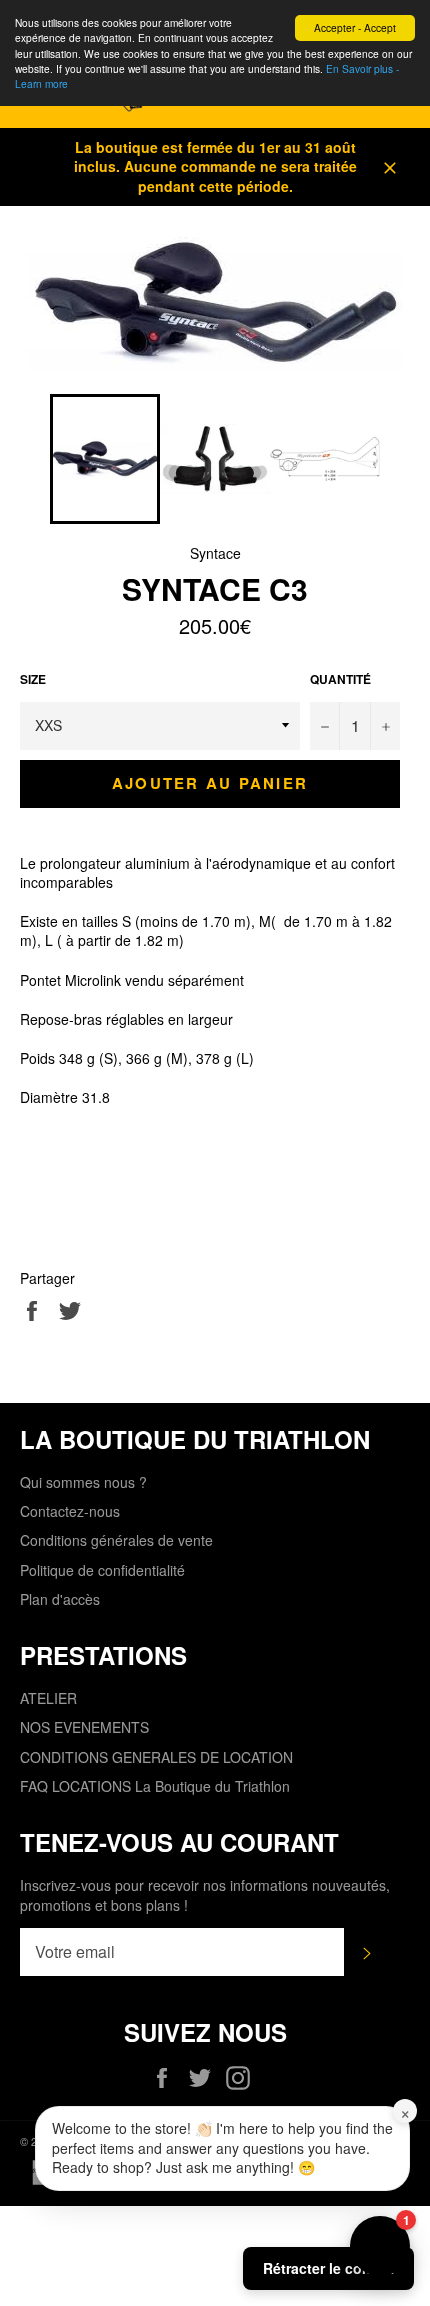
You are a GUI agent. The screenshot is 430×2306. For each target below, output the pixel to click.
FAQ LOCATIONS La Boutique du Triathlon (155, 1786)
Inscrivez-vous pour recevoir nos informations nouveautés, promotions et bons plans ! (205, 1895)
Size (33, 680)
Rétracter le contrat (328, 2268)
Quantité (340, 680)
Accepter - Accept (355, 27)
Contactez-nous (70, 1511)
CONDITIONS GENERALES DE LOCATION (156, 1757)
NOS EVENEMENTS (84, 1727)
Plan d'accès (60, 1599)
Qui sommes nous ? (83, 1482)
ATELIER (48, 1698)
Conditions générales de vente (116, 1540)
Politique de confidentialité (102, 1570)
